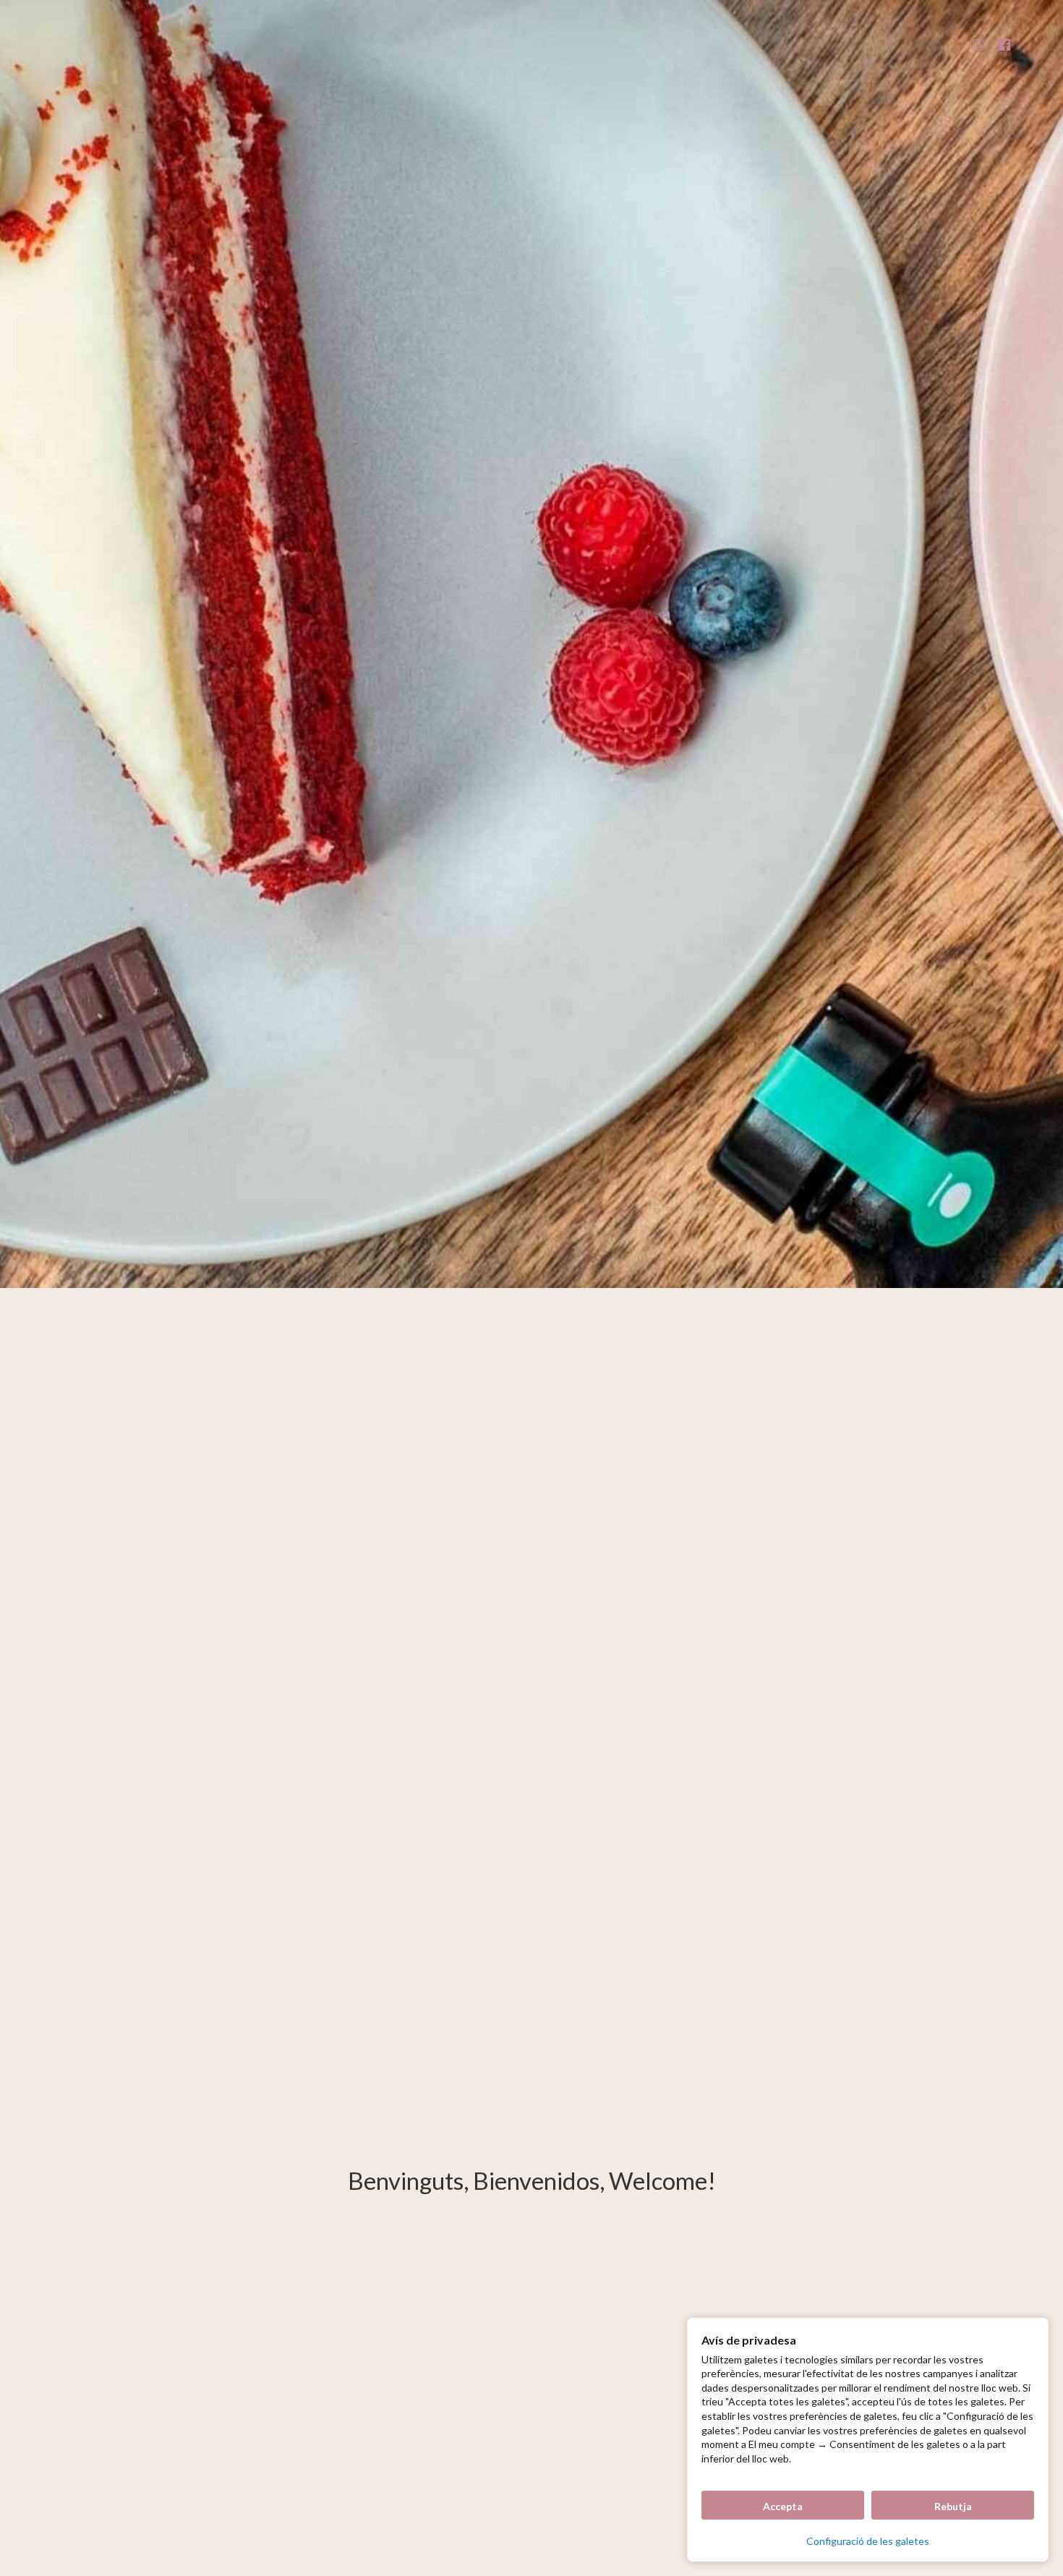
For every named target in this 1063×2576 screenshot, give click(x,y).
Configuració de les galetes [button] (868, 2541)
